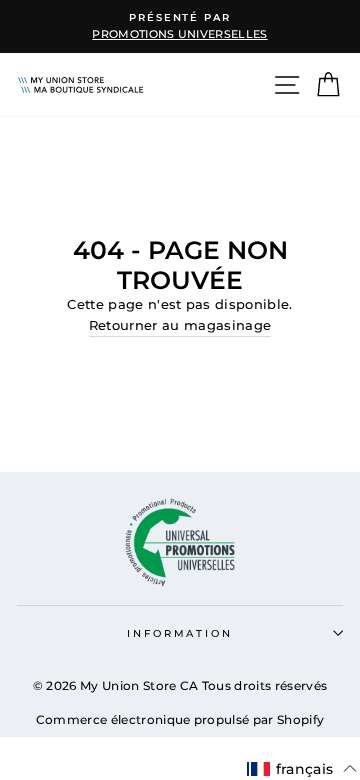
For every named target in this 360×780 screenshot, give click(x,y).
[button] (304, 768)
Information (180, 633)
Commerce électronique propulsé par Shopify (180, 719)
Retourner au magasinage (180, 325)
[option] (180, 26)
